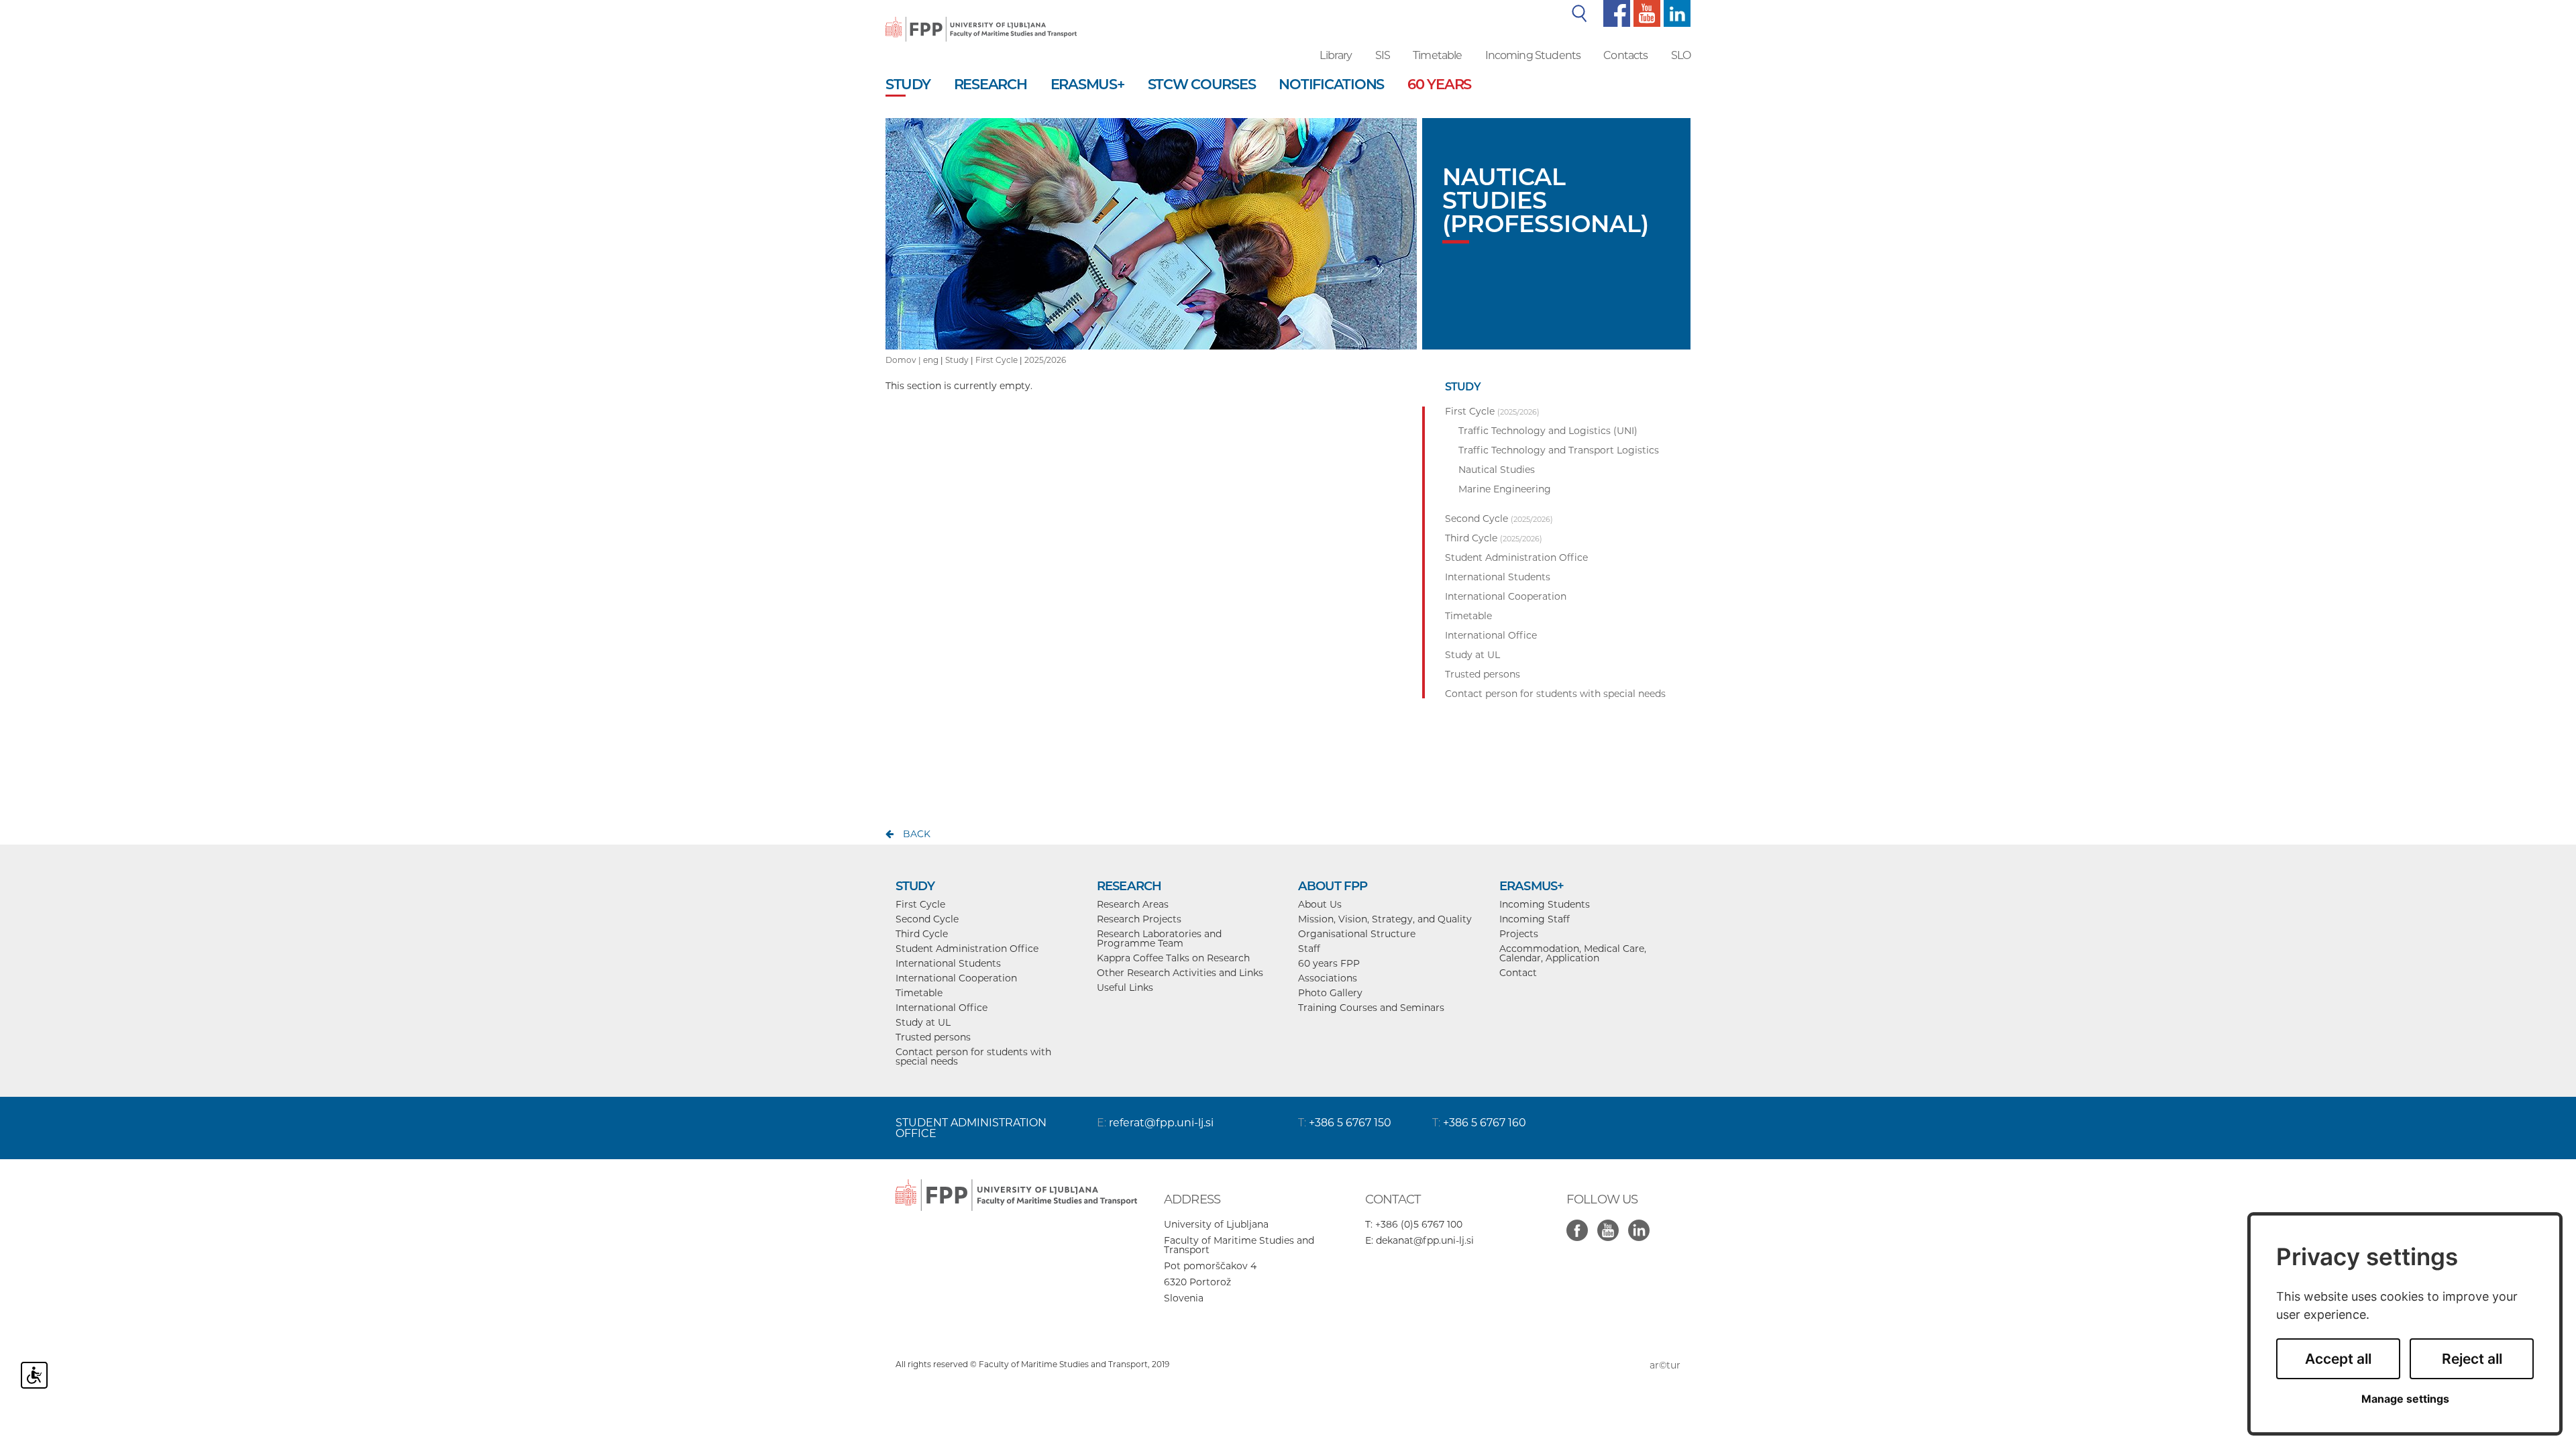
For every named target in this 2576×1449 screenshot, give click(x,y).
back (917, 834)
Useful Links (1125, 987)
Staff (1309, 949)
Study (957, 360)
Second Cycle (927, 919)
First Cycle (997, 360)
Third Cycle (922, 934)
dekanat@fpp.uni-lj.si (1425, 1240)
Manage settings (2405, 1399)
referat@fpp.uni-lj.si (1161, 1123)
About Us (1320, 904)
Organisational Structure (1357, 934)
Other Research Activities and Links (1180, 973)
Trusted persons (933, 1037)
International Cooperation (956, 978)
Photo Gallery (1330, 993)
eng (931, 360)
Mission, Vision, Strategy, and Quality (1385, 919)
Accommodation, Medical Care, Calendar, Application (1573, 953)
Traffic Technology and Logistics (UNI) (1548, 431)
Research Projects (1139, 919)
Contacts (1625, 55)
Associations (1328, 978)
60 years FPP (1329, 963)
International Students (948, 963)
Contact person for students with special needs (973, 1057)
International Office (942, 1008)
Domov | (904, 360)
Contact (1518, 973)
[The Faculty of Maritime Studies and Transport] (981, 20)
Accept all (2338, 1359)
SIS (1383, 55)
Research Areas (1133, 904)
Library (1336, 55)
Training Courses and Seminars (1371, 1008)
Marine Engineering (1505, 489)
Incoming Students (1533, 55)
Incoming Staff (1535, 919)
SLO (1681, 55)
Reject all (2472, 1359)
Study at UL (923, 1022)
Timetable (1437, 55)
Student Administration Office (967, 949)
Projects (1519, 934)
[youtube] (1645, 13)
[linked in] (1642, 1223)
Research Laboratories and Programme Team (1159, 938)
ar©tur (1665, 1365)
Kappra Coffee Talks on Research (1173, 958)
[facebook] (1615, 13)
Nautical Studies (1497, 470)
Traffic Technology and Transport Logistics (1559, 450)
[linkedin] (1675, 13)
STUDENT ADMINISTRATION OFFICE (971, 1128)
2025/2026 (1045, 360)
